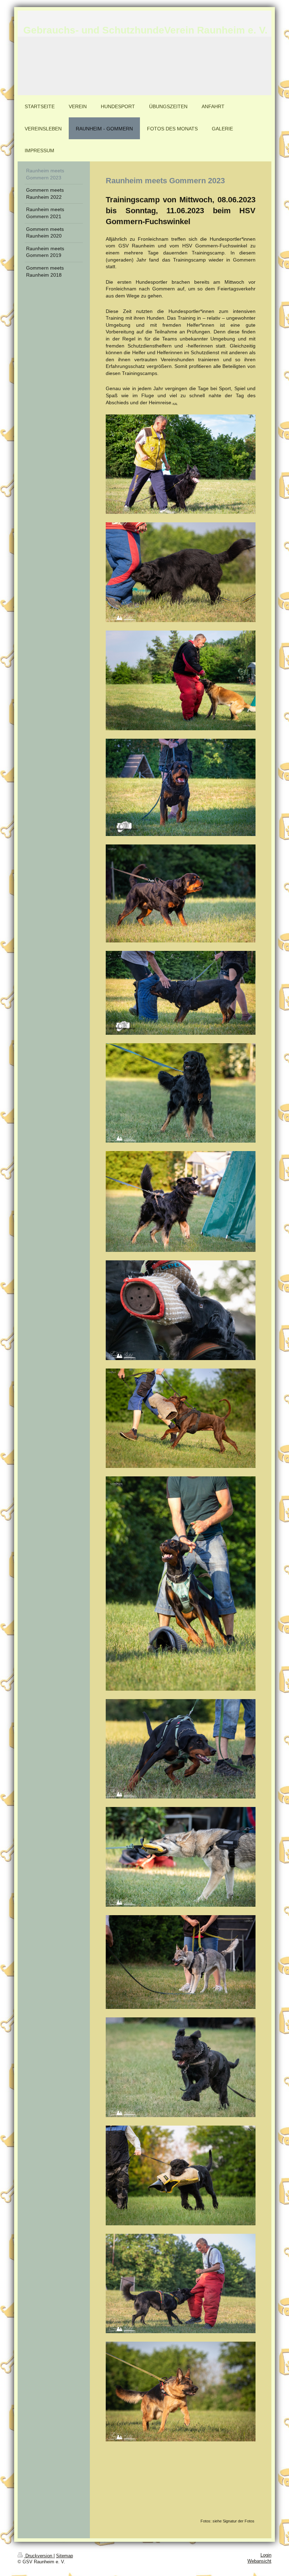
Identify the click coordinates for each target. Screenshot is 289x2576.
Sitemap (64, 2556)
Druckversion (39, 2556)
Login (266, 2555)
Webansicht (259, 2561)
